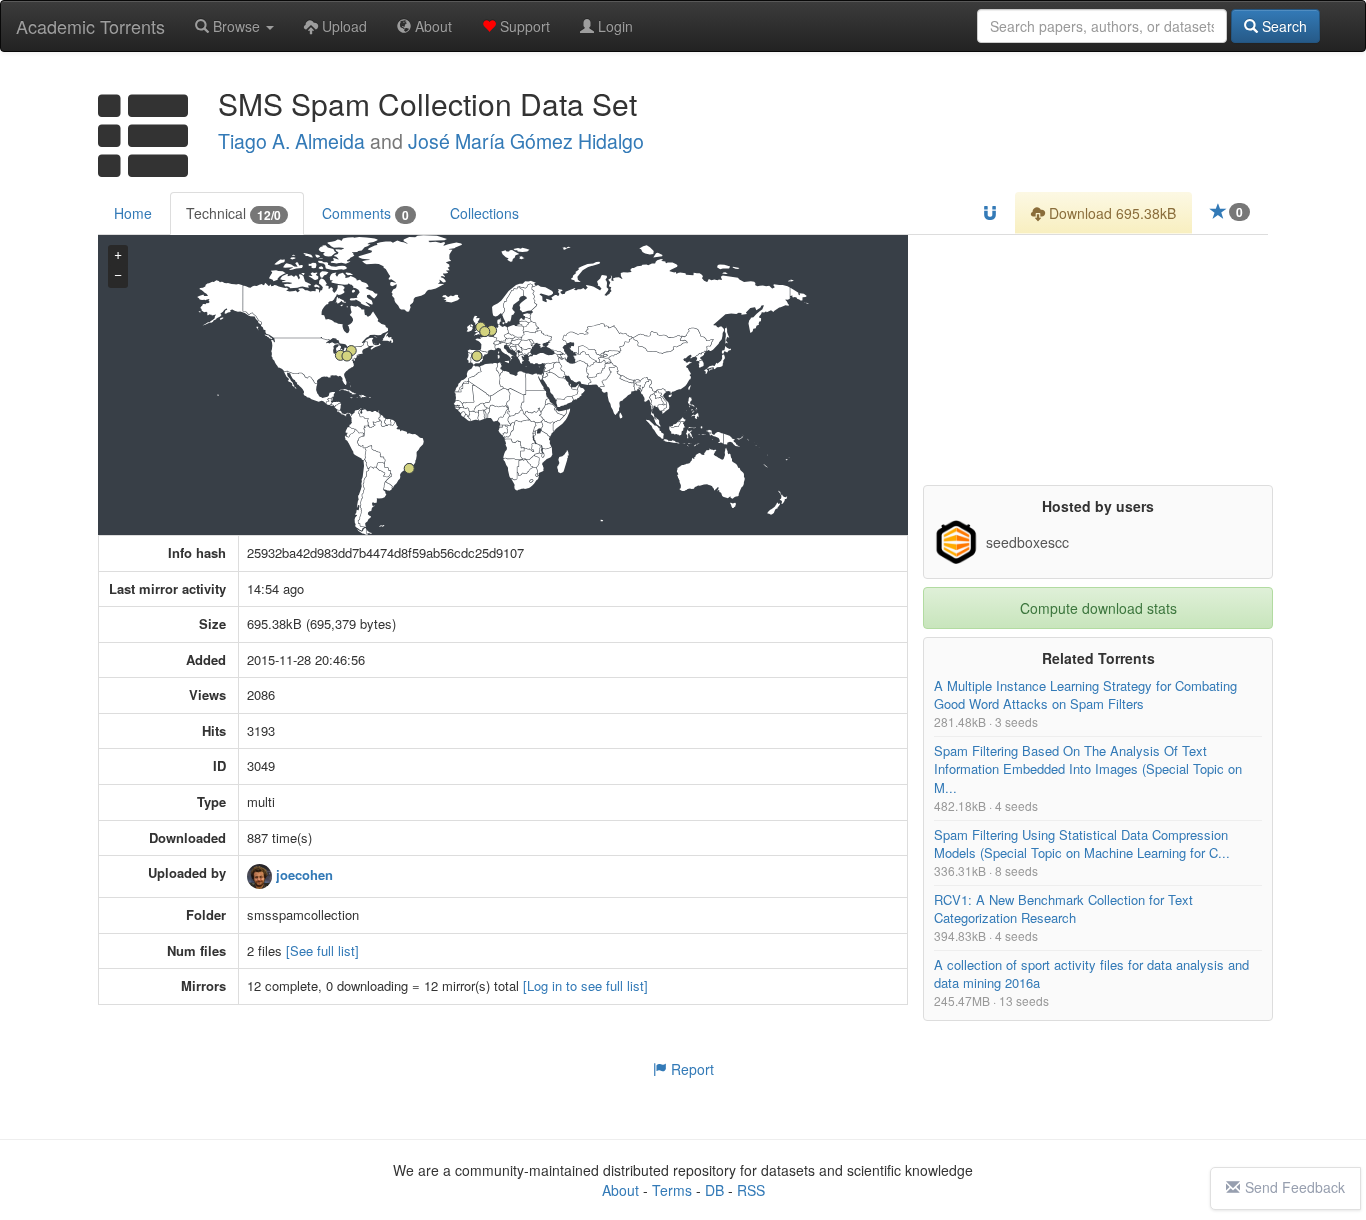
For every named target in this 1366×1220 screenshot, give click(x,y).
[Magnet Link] (990, 213)
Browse (236, 26)
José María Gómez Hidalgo (526, 141)
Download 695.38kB (1110, 213)
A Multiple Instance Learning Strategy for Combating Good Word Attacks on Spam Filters (1085, 694)
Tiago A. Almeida (291, 141)
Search (1282, 26)
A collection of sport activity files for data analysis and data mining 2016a (1091, 973)
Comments (365, 213)
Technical (233, 213)
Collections (484, 213)
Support (523, 26)
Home (133, 213)
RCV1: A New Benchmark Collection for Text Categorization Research (1063, 908)
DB (714, 1190)
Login (613, 26)
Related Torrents (1098, 658)
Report (690, 1069)
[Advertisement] (1098, 360)
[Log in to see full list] (585, 986)
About (431, 26)
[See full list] (322, 950)
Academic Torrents (90, 26)
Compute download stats (1098, 608)
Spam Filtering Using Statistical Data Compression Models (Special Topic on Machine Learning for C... (1082, 843)
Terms (672, 1190)
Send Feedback (1295, 1187)
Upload (342, 26)
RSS (751, 1190)
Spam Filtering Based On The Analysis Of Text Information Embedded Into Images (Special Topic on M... (1088, 769)
